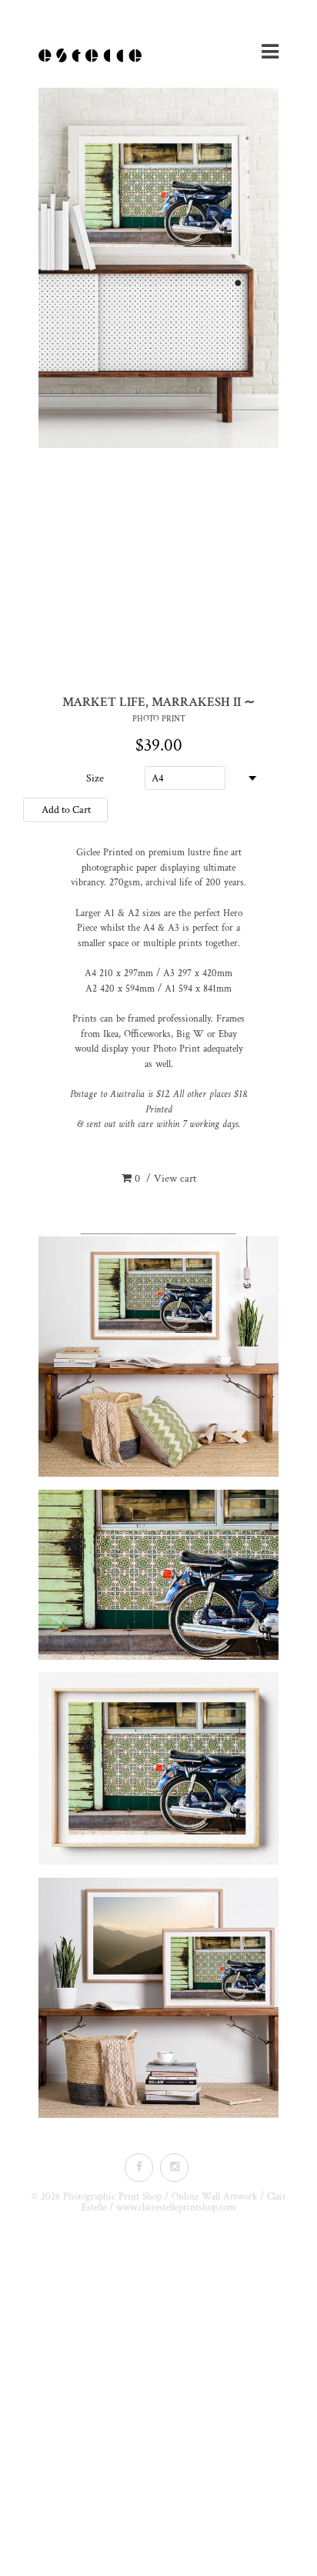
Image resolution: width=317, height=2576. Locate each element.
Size (95, 778)
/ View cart (165, 1179)
